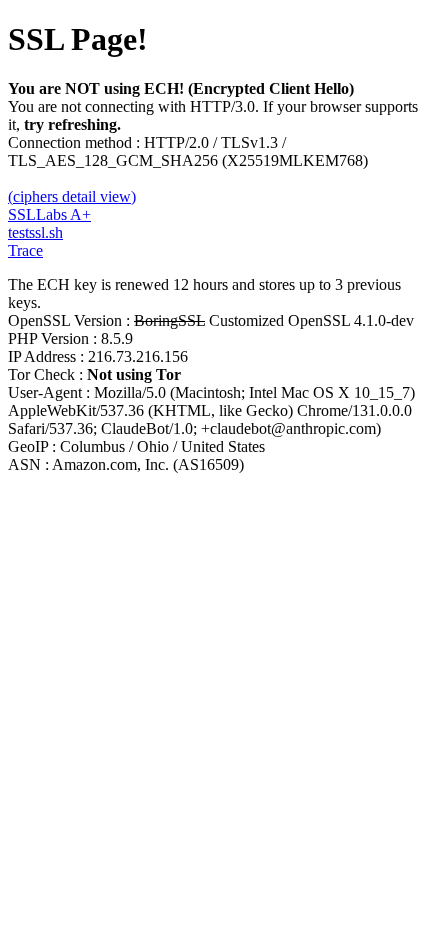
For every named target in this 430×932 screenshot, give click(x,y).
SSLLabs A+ (49, 214)
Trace (25, 250)
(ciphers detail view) (72, 196)
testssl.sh (35, 232)
